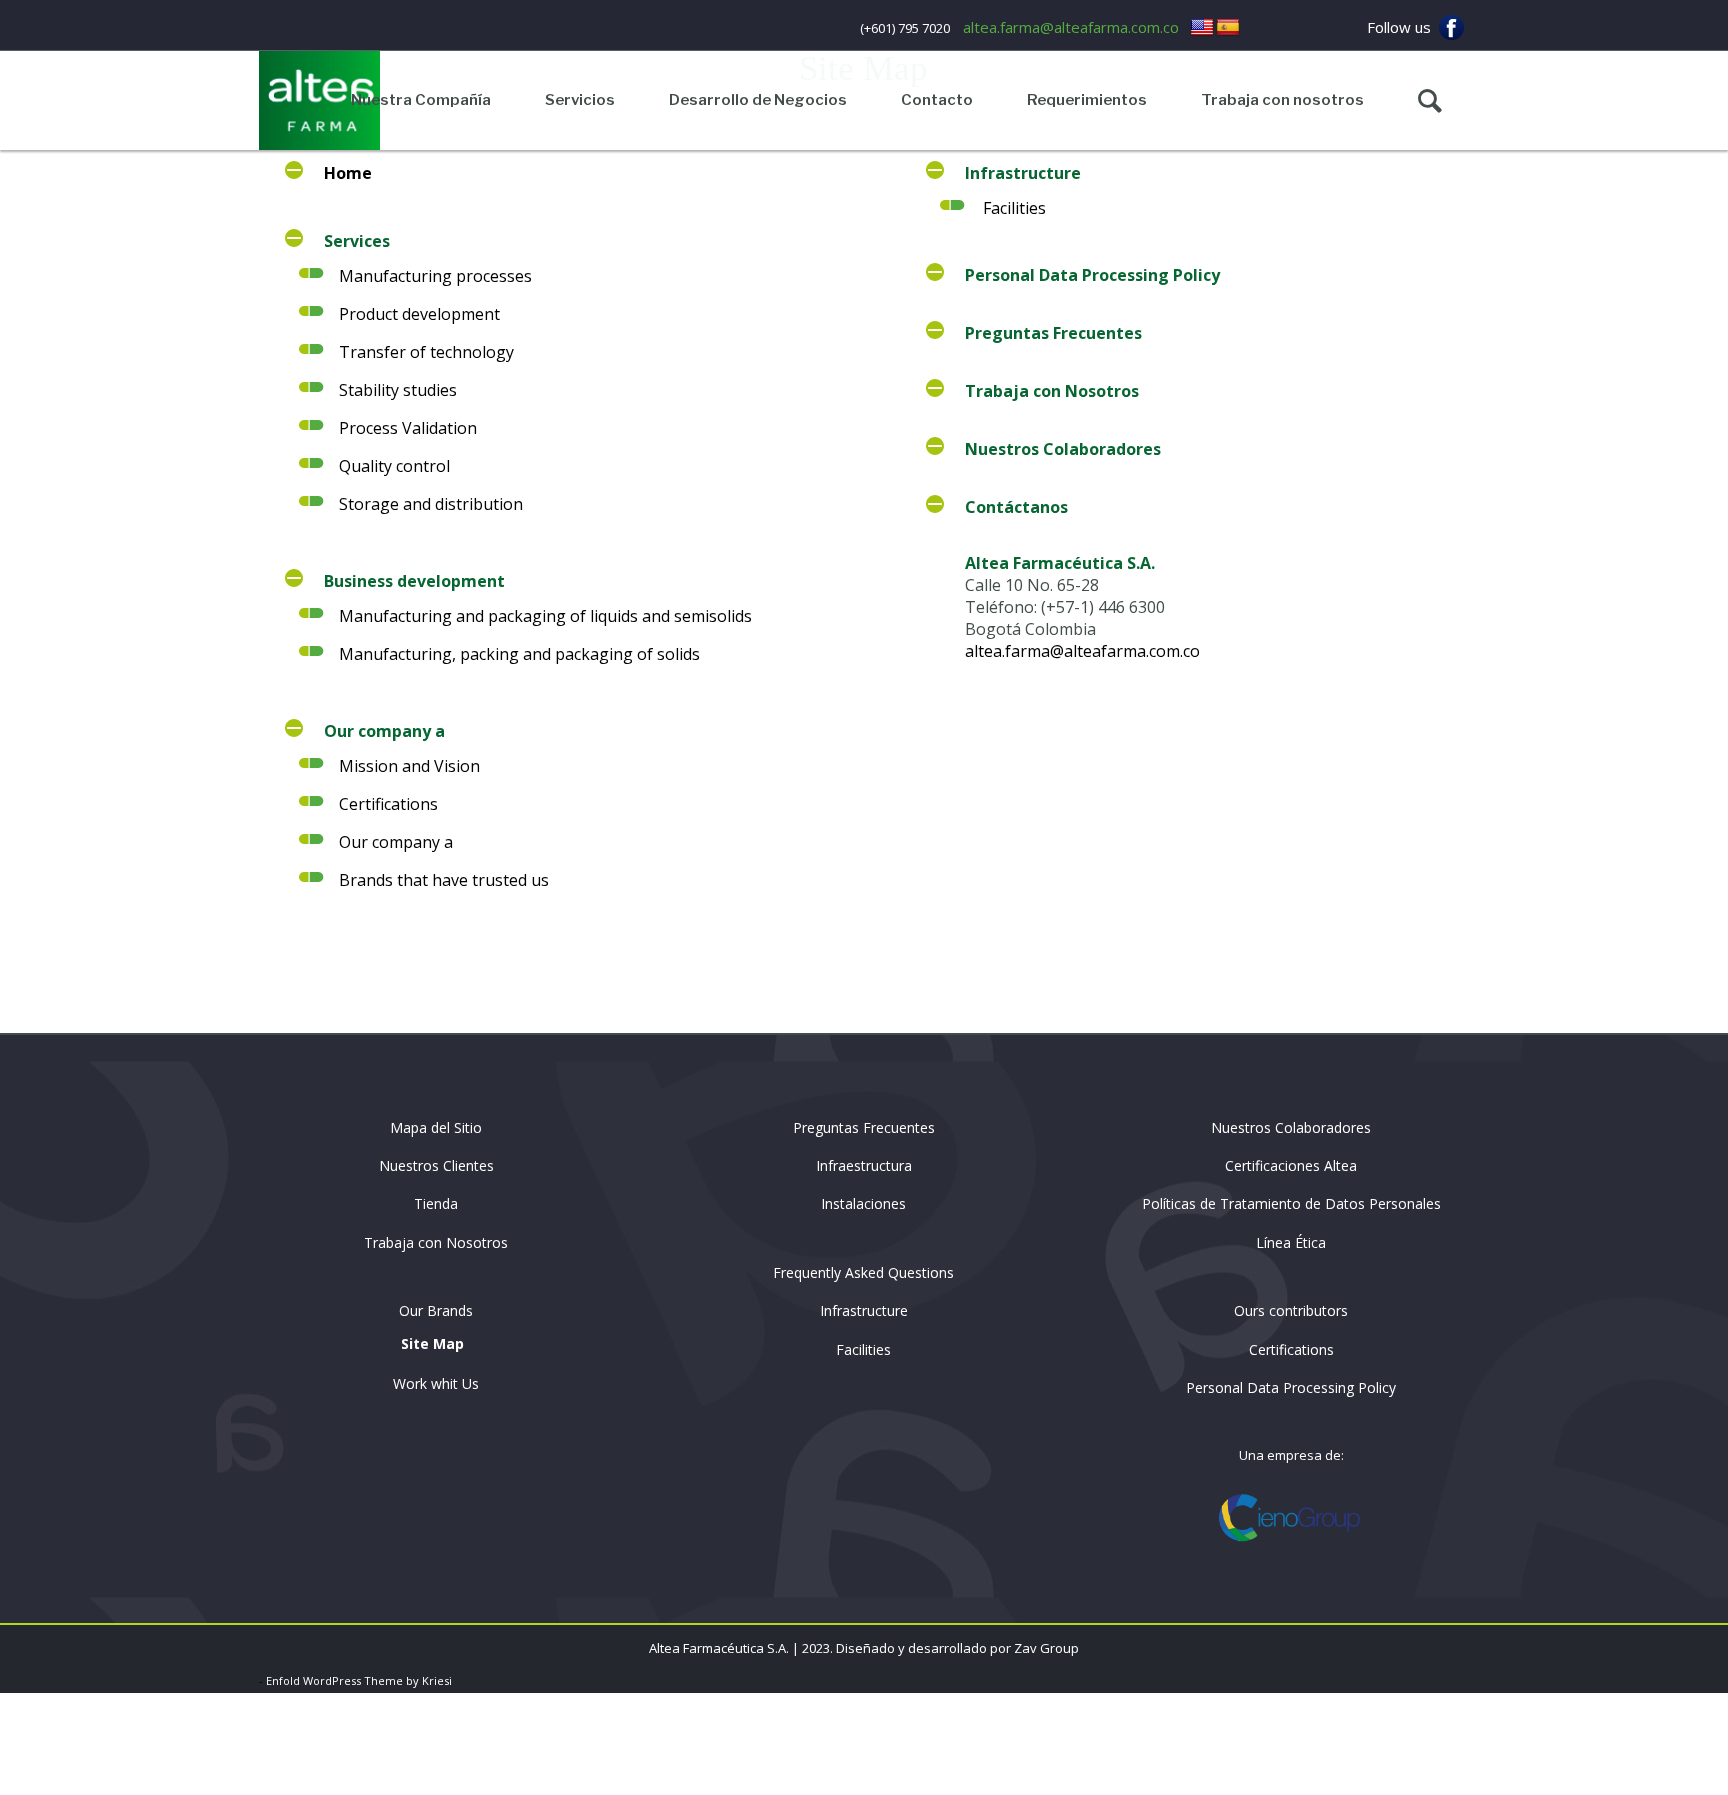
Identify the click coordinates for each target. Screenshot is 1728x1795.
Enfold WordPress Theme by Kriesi (359, 1680)
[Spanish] (1228, 28)
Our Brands (436, 1310)
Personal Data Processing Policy (1291, 1387)
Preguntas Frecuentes (864, 1127)
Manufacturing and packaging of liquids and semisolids (545, 616)
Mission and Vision (409, 766)
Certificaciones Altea (1291, 1165)
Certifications (388, 804)
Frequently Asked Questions (863, 1272)
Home (348, 173)
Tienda (436, 1203)
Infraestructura (864, 1165)
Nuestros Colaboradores (1291, 1127)
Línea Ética (1291, 1242)
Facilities (1014, 208)
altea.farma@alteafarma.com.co (1071, 27)
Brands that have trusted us (444, 880)
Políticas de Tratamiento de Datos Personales (1291, 1203)
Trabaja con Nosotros (436, 1242)
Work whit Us (436, 1383)
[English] (1202, 28)
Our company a (396, 842)
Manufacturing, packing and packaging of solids (519, 654)
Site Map (432, 1343)
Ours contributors (1291, 1310)
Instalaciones (863, 1203)
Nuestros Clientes (436, 1165)
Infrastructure (864, 1310)
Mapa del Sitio (436, 1127)
